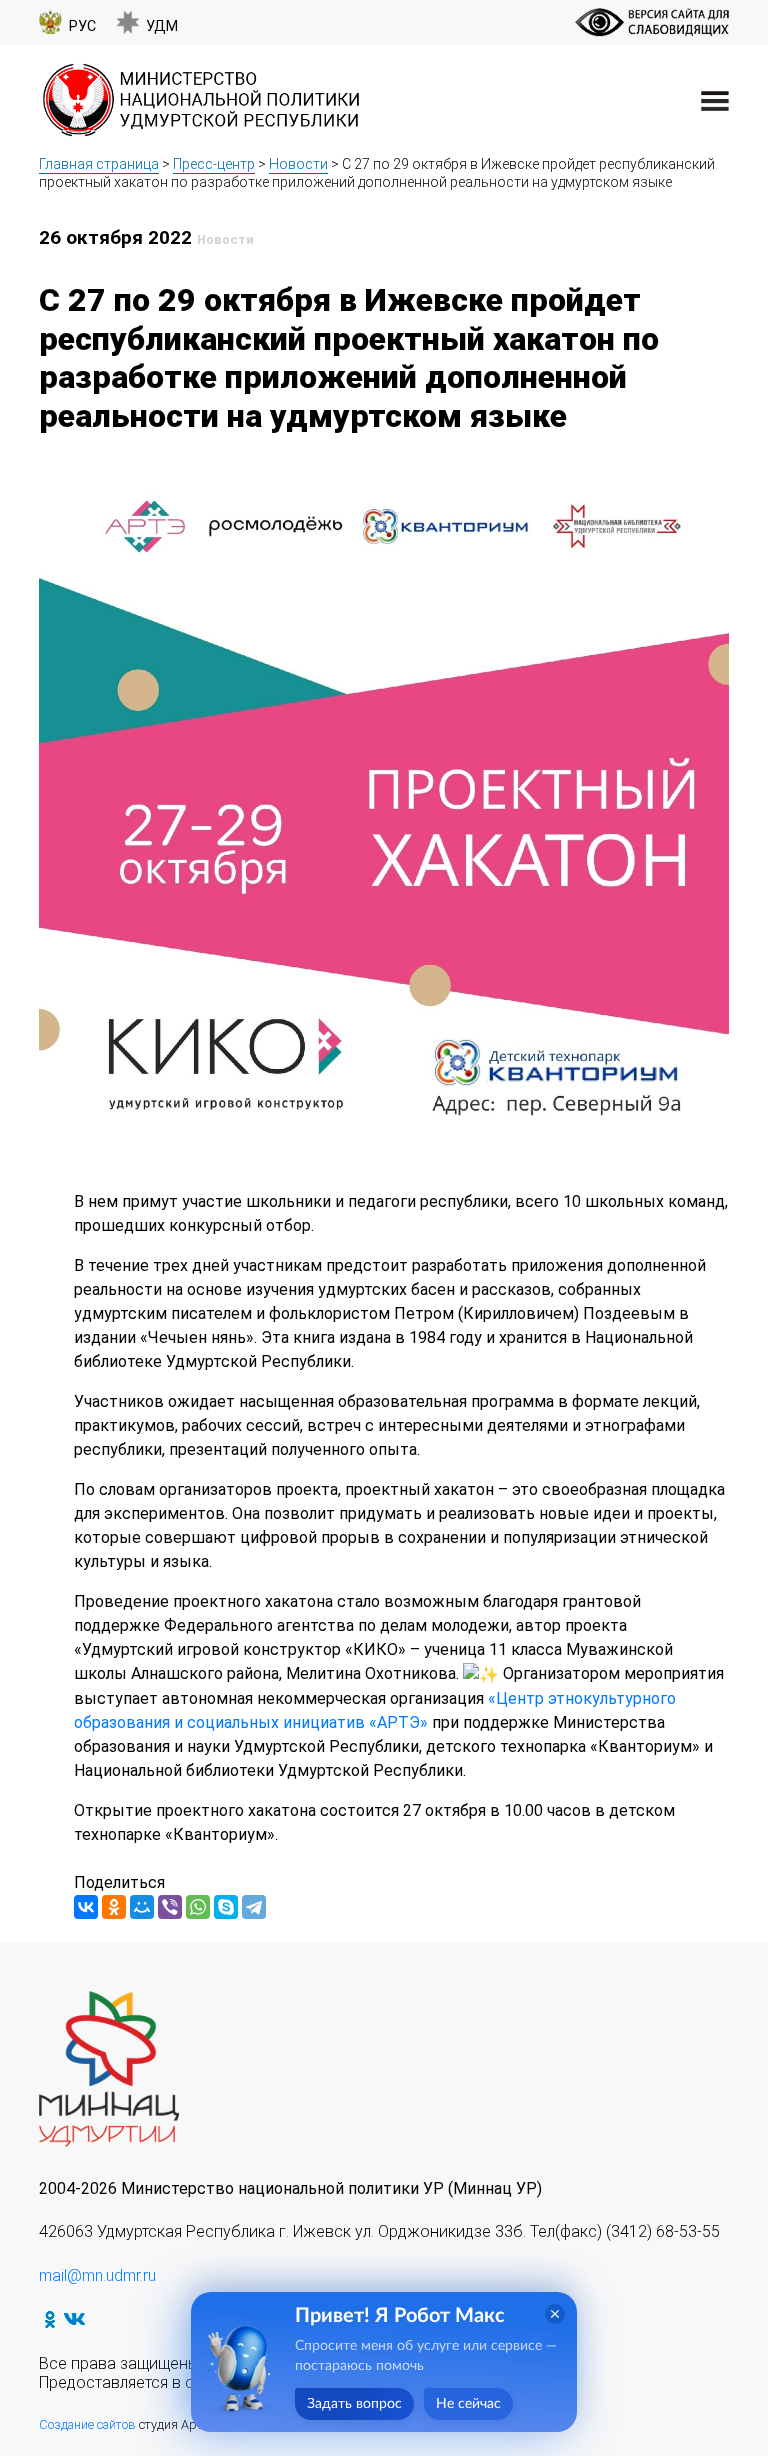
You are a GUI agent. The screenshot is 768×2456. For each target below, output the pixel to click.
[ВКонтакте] (86, 1907)
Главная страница (99, 164)
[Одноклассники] (114, 1907)
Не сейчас (468, 2404)
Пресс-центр (214, 164)
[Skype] (226, 1907)
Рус (82, 26)
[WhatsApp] (198, 1907)
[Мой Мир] (142, 1907)
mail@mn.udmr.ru (97, 2275)
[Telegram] (254, 1907)
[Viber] (170, 1907)
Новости (298, 164)
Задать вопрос (354, 2404)
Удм (162, 26)
